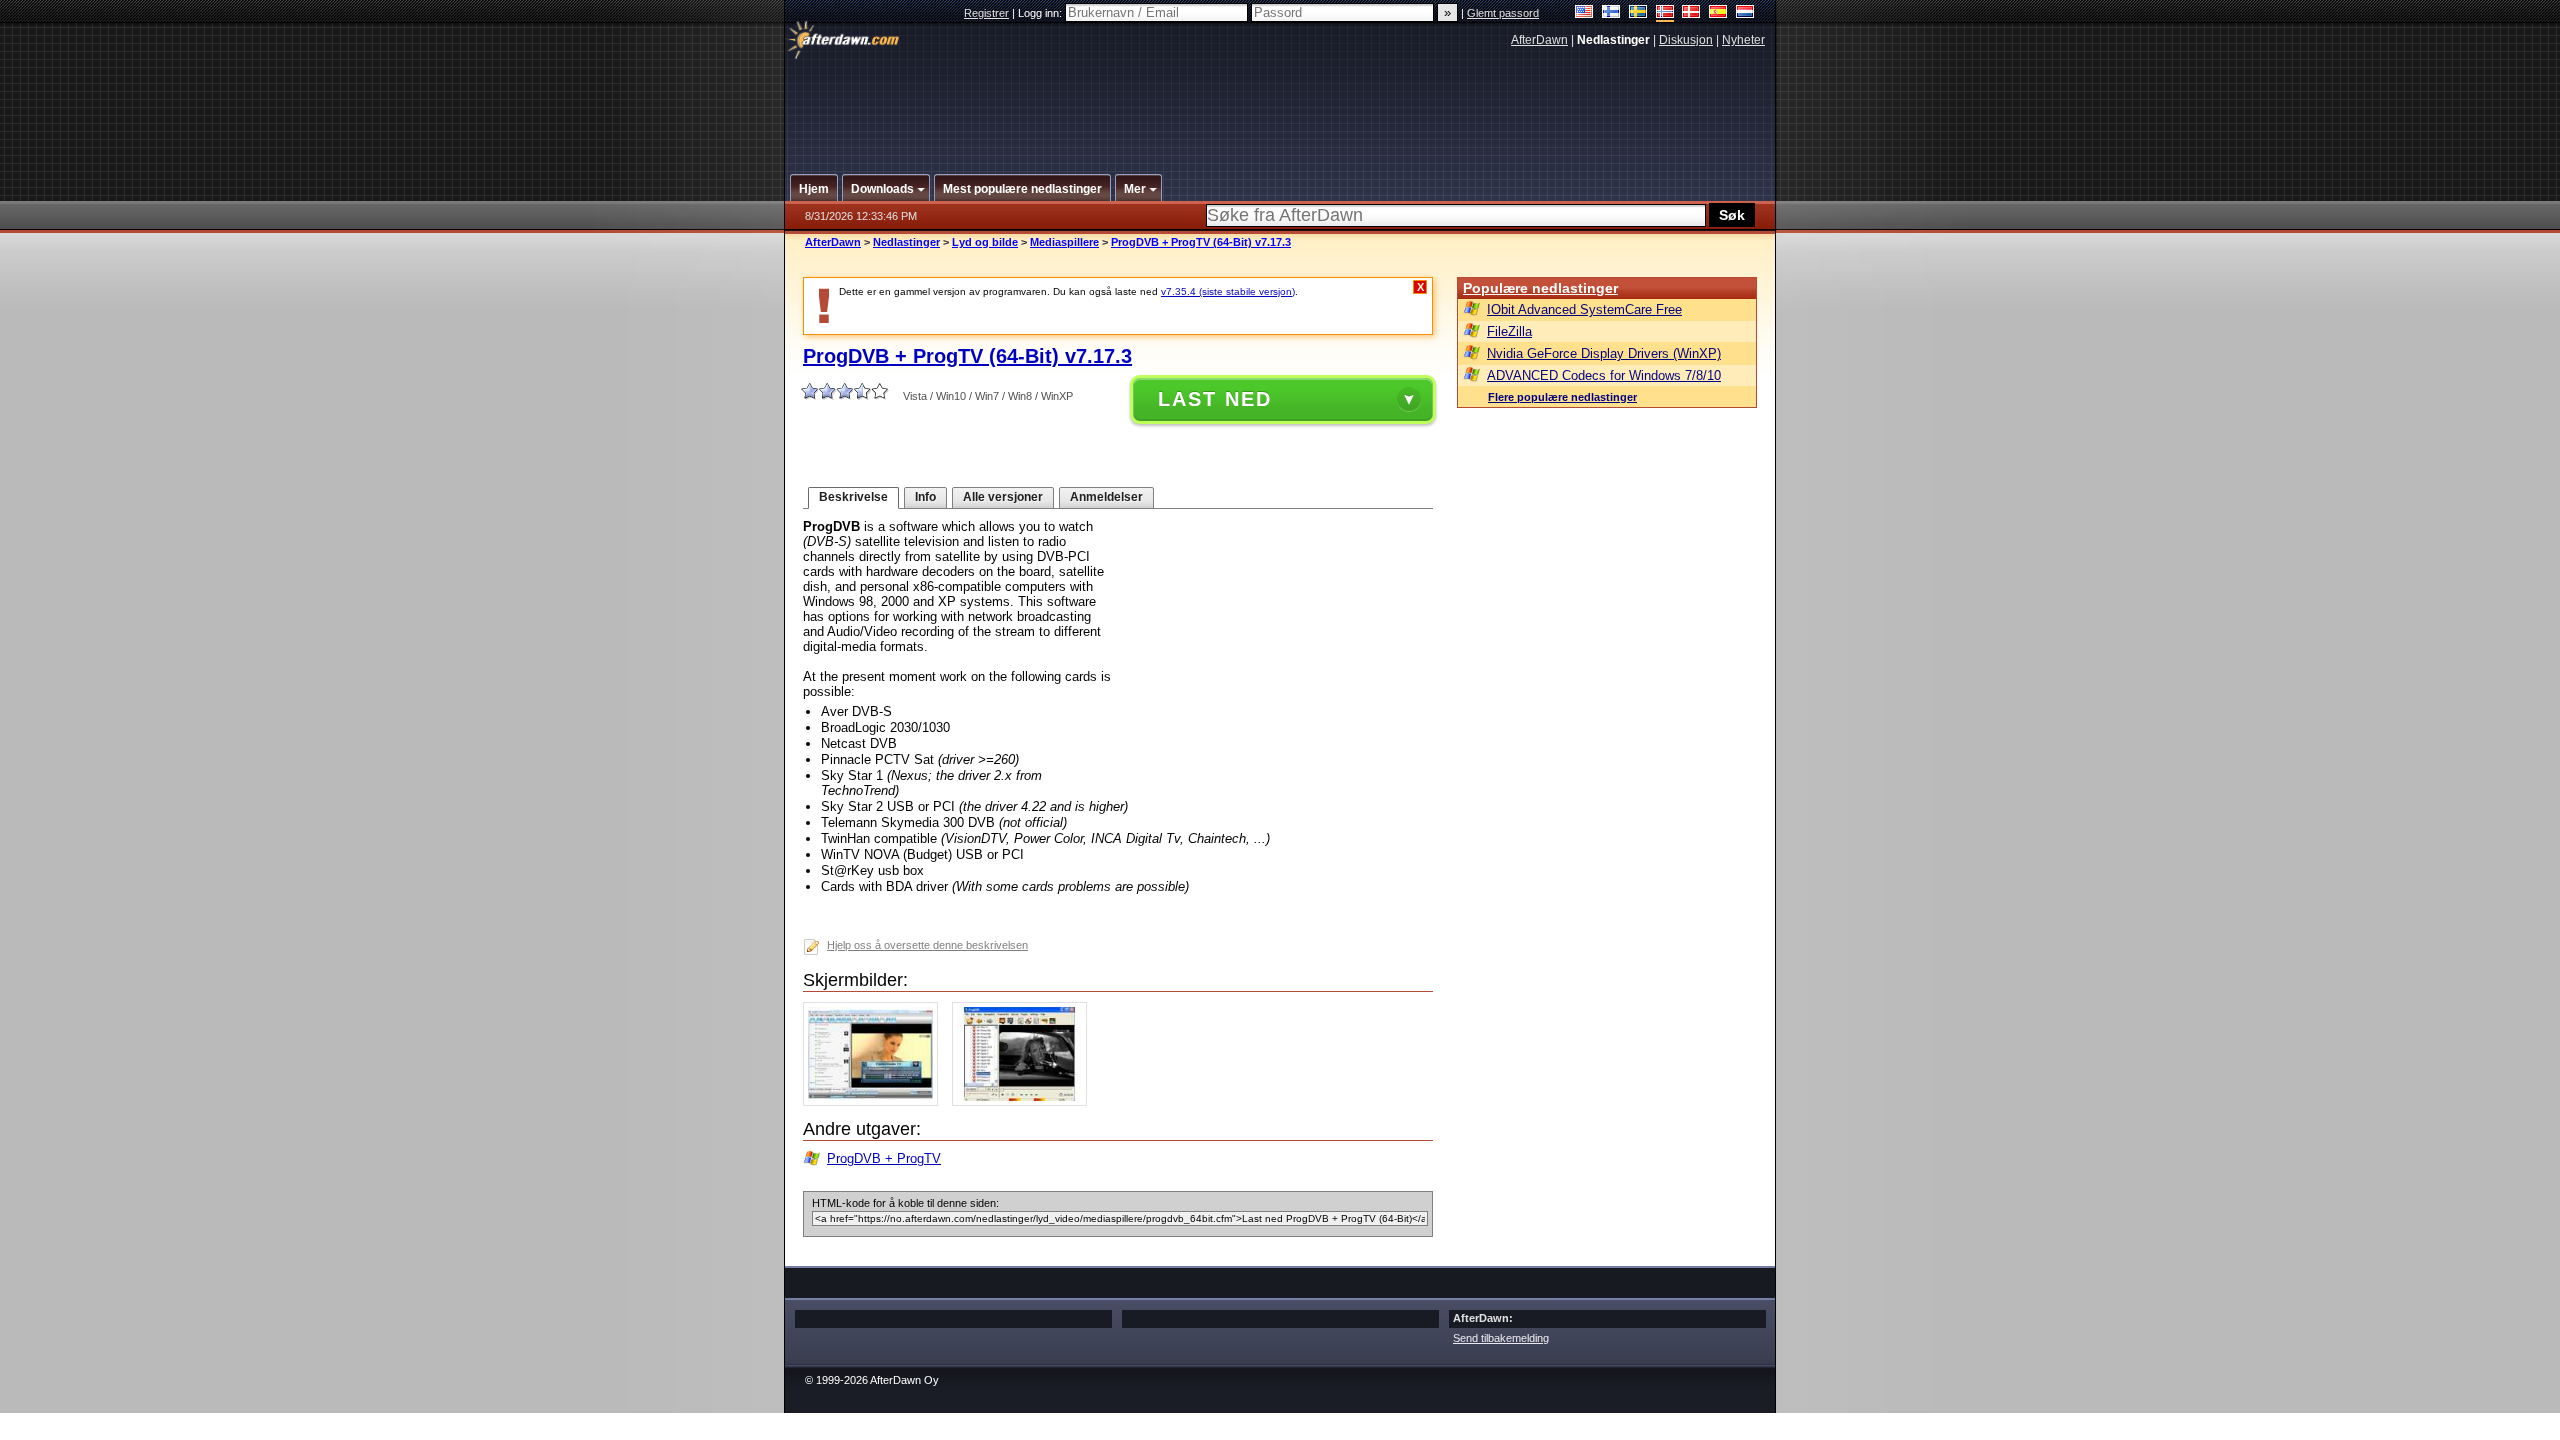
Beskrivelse (853, 497)
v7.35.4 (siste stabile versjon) (1228, 291)
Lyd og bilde (985, 242)
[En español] (1718, 13)
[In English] (1584, 13)
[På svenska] (1638, 13)
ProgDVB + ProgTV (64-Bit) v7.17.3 (1201, 242)
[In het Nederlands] (1745, 13)
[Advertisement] (1281, 103)
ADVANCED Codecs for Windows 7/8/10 (1604, 375)
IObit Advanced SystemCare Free (1584, 309)
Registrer (986, 13)
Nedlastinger (906, 242)
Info (925, 497)
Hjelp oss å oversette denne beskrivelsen (927, 945)
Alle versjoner (1003, 497)
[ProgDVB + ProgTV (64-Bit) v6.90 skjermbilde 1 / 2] (875, 1101)
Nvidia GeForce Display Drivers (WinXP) (1604, 353)
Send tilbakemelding (1501, 1338)
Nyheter (1743, 40)
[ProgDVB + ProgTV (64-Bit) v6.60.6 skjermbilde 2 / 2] (1024, 1101)
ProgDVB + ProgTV (884, 1158)
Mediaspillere (1064, 242)
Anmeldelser (1106, 497)
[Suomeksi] (1611, 13)
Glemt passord (1503, 13)
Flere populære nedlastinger (1562, 397)
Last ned (1215, 399)
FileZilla (1509, 331)
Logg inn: (1041, 13)
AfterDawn (1539, 40)
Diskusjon (1686, 40)
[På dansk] (1691, 13)
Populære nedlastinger (1540, 288)
